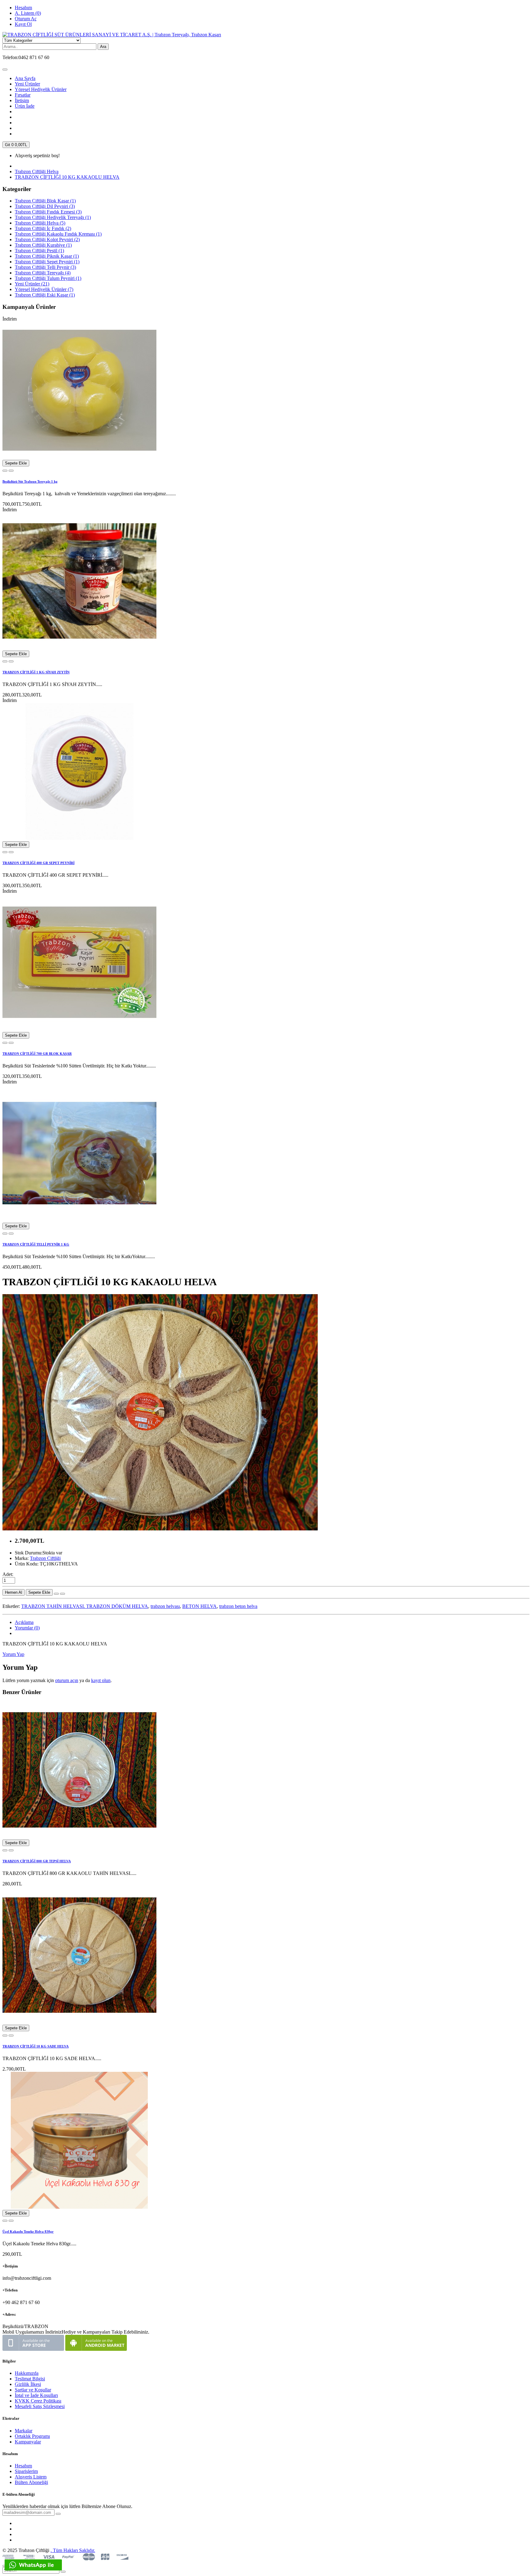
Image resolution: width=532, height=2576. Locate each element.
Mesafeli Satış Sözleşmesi (40, 2406)
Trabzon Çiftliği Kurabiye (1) (43, 245)
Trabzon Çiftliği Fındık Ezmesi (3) (48, 212)
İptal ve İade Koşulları (36, 2395)
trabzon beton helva (238, 1606)
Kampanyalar (28, 2442)
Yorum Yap (13, 1654)
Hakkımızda (27, 2373)
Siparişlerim (26, 2471)
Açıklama (24, 1622)
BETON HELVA (199, 1606)
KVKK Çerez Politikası (38, 2401)
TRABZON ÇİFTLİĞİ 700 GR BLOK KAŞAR (37, 1054)
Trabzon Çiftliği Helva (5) (40, 223)
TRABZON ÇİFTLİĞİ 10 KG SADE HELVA (36, 2046)
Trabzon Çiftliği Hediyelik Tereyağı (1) (53, 217)
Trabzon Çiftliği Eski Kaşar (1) (45, 295)
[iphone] (33, 2349)
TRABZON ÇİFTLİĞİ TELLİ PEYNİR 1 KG (36, 1244)
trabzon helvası (165, 1606)
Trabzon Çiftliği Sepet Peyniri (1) (47, 262)
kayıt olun (101, 1680)
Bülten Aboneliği (31, 2482)
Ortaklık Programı (32, 2436)
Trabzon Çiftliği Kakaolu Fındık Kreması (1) (58, 234)
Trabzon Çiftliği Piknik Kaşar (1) (47, 256)
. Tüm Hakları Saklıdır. (73, 2550)
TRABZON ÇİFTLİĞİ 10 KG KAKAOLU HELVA (67, 177)
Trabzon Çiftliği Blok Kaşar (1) (45, 201)
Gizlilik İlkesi (28, 2384)
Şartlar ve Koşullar (33, 2390)
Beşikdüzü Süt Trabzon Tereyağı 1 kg (30, 481)
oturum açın (67, 1680)
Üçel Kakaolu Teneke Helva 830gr (28, 2231)
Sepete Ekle (16, 463)
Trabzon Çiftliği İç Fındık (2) (43, 228)
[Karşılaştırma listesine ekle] (5, 471)
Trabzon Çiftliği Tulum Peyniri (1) (48, 278)
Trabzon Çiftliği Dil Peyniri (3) (45, 206)
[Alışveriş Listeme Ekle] (11, 471)
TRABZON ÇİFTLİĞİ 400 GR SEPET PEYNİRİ (38, 863)
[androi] (96, 2349)
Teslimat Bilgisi (30, 2379)
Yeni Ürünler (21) (32, 284)
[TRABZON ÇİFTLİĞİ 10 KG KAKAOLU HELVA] (160, 1529)
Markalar (24, 2431)
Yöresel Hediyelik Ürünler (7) (44, 289)
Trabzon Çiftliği (45, 1558)
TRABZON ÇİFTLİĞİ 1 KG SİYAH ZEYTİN (36, 672)
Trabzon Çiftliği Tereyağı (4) (43, 273)
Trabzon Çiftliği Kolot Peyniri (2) (47, 239)
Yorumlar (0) (27, 1628)
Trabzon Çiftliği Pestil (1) (39, 251)
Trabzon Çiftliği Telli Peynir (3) (45, 267)
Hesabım (23, 2466)
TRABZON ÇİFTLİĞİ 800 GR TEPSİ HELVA (37, 1861)
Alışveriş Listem (31, 2477)
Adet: (8, 1574)
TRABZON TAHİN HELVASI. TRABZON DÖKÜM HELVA (85, 1606)
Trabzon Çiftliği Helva (37, 171)
